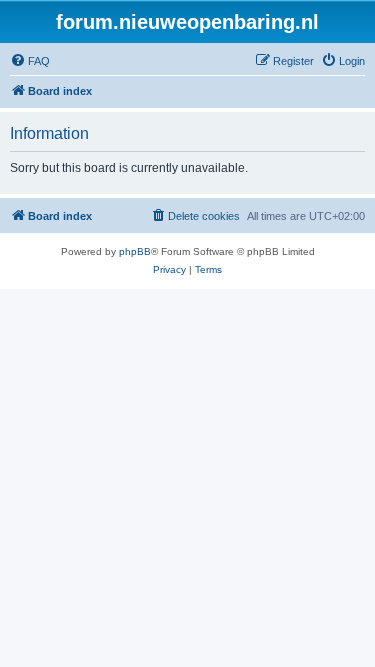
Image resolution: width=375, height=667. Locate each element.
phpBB (135, 251)
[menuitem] (30, 61)
